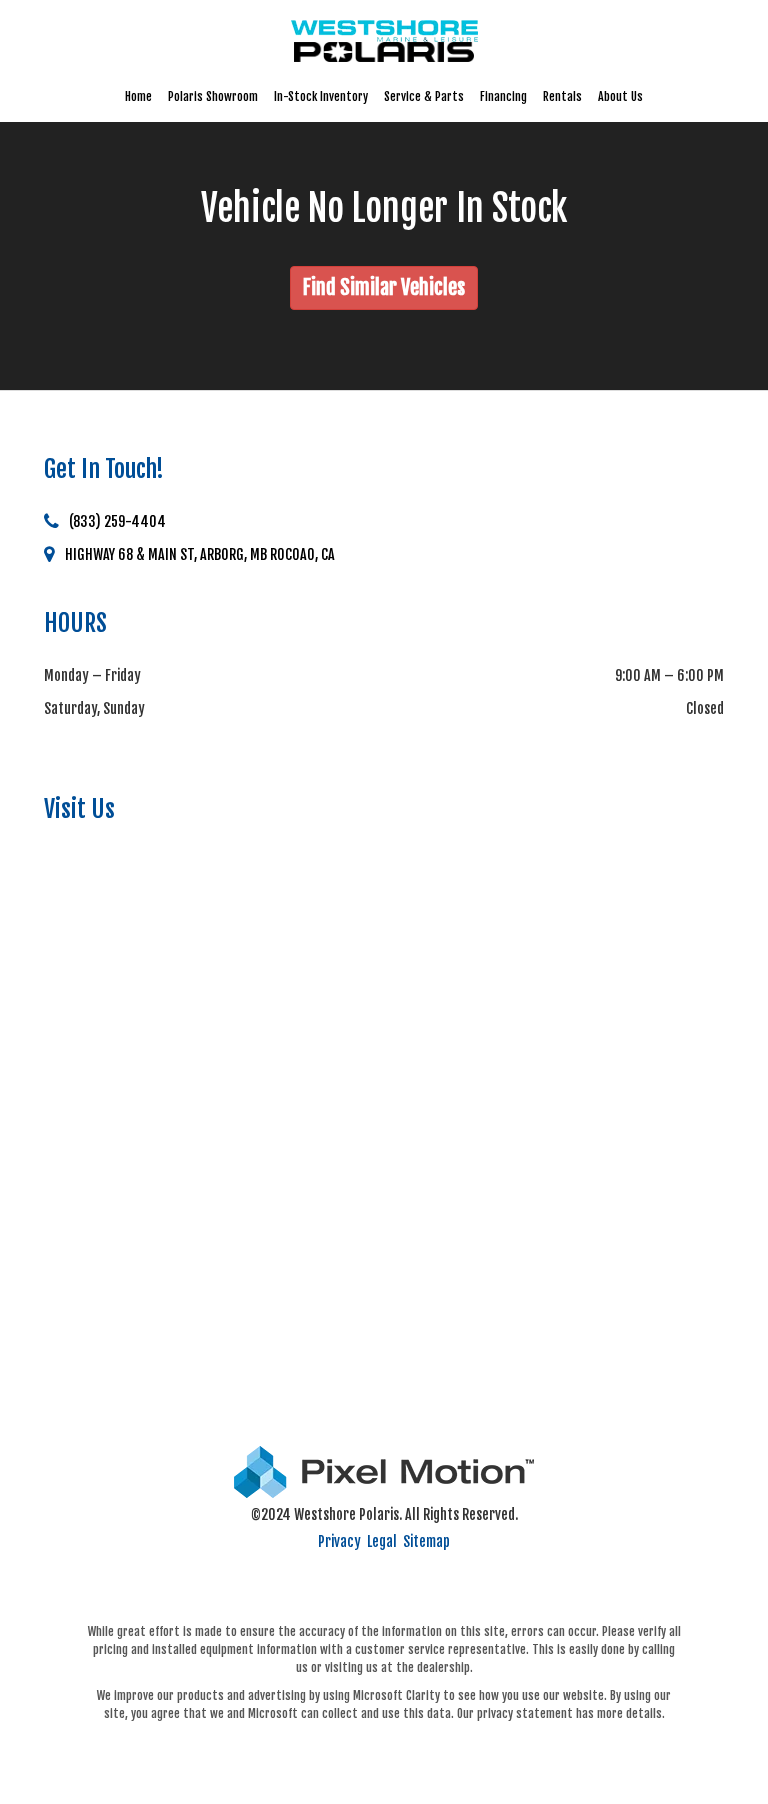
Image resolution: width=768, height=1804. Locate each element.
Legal (382, 1541)
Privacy (339, 1541)
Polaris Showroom (213, 96)
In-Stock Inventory (321, 96)
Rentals (562, 96)
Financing (503, 96)
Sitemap (426, 1541)
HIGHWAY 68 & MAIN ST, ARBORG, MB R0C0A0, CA (200, 554)
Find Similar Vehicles (384, 287)
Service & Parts (424, 96)
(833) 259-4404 (117, 521)
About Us (620, 96)
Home (138, 96)
